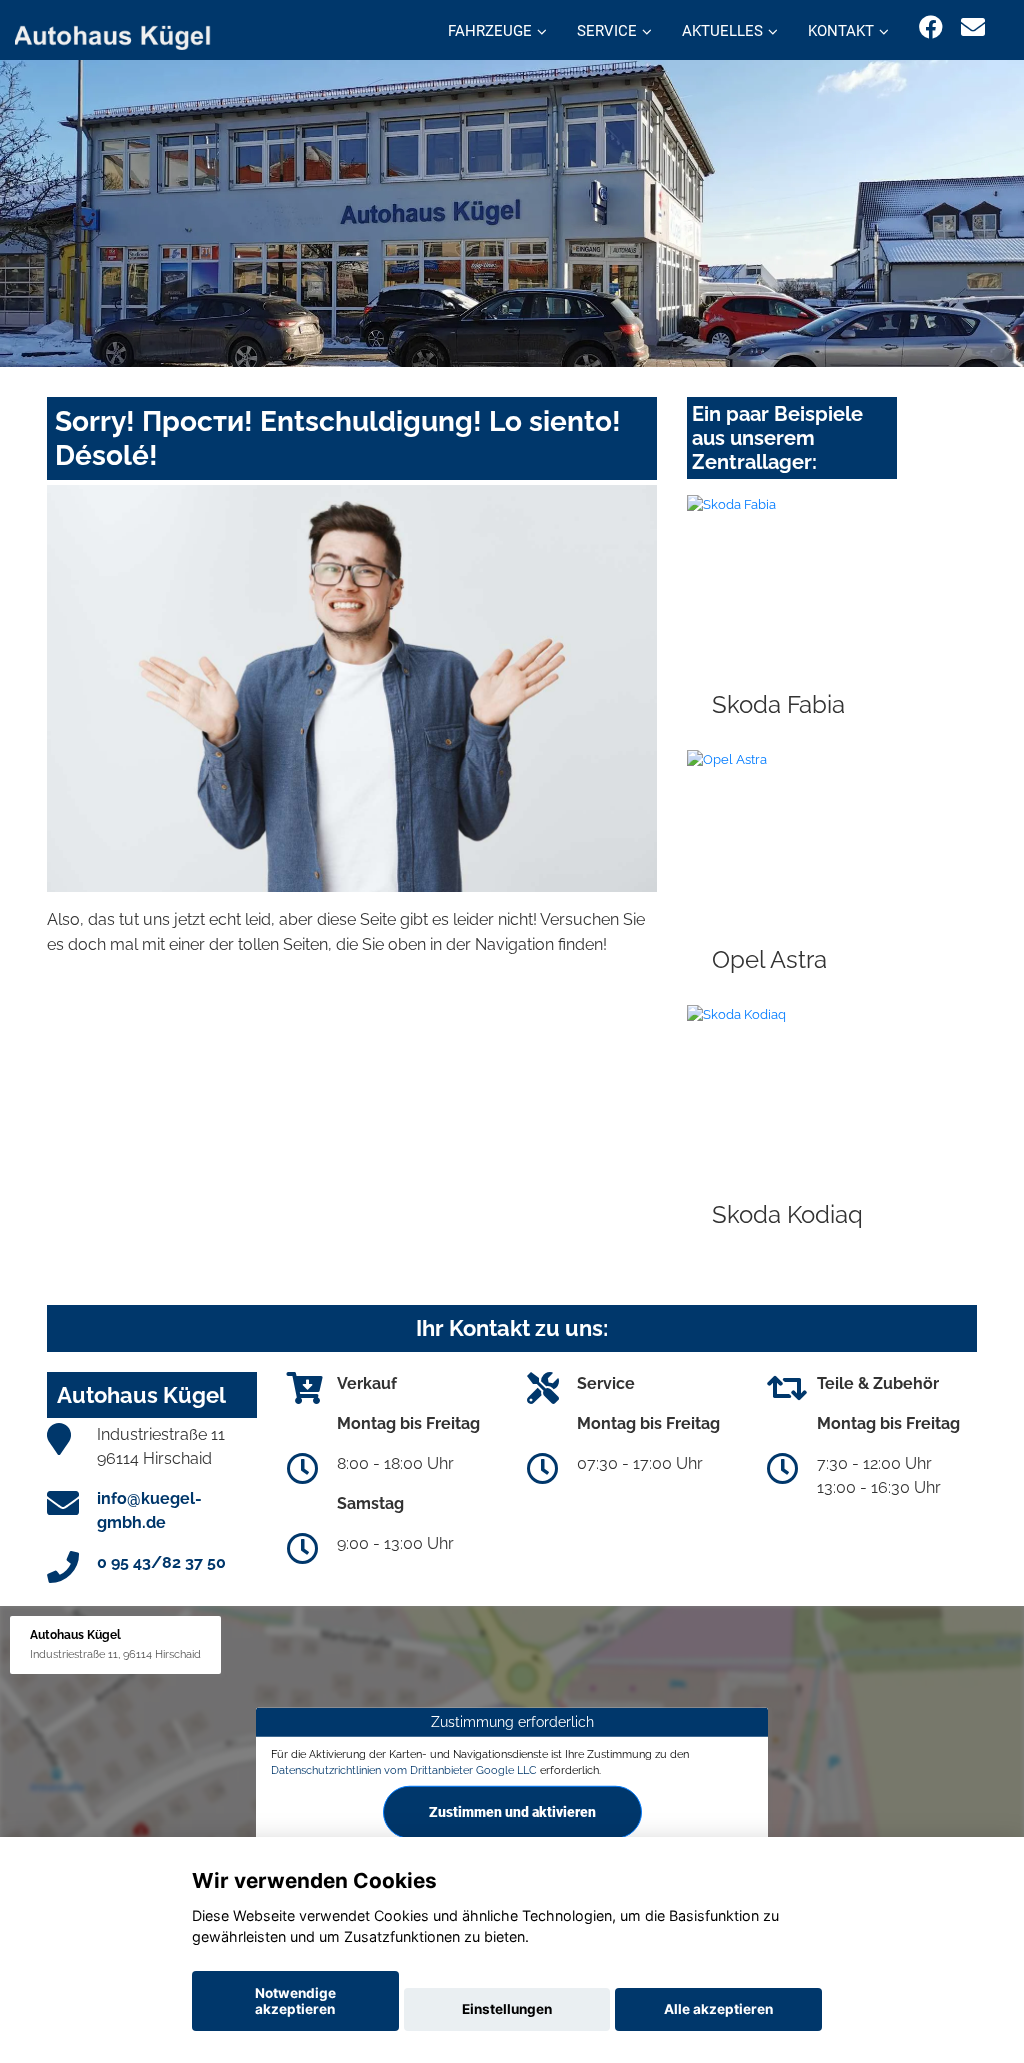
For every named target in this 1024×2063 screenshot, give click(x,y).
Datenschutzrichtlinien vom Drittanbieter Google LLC (404, 1769)
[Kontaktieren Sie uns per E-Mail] (973, 27)
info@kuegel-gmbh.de (149, 1510)
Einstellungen (507, 2009)
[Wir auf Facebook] (931, 27)
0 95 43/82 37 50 (161, 1562)
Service (607, 31)
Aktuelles (722, 31)
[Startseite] (124, 32)
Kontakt (841, 31)
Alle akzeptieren (718, 2009)
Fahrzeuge (490, 31)
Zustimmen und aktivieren (512, 1812)
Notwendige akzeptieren (295, 2001)
